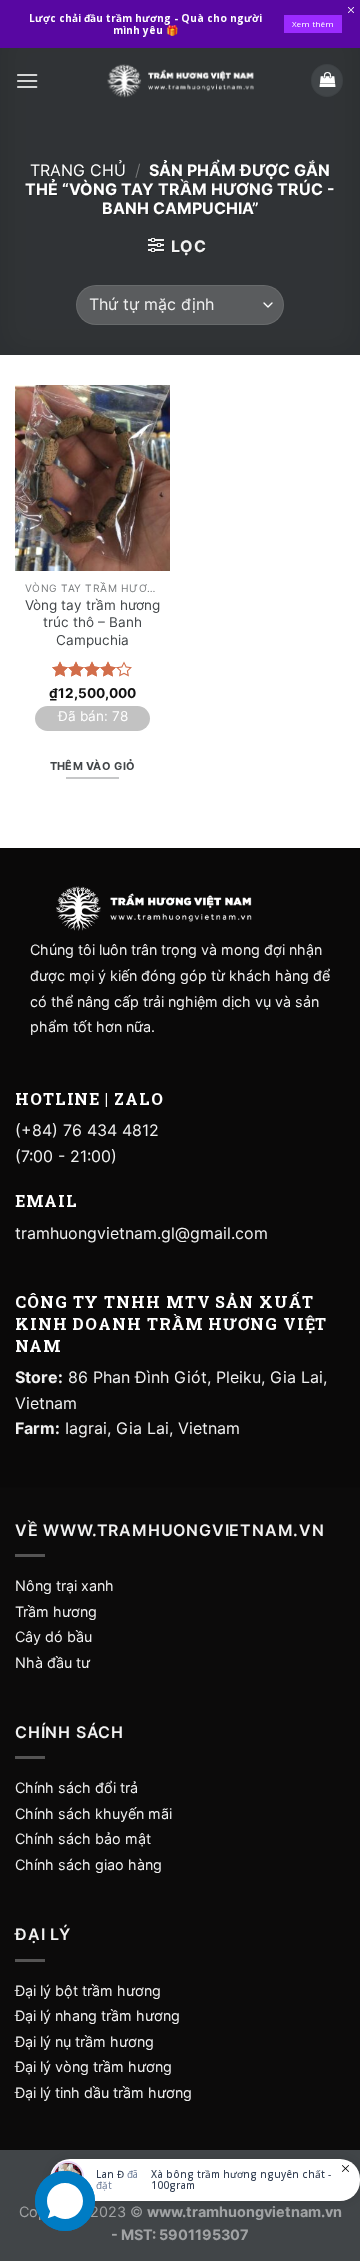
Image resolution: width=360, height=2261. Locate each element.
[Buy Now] (205, 2180)
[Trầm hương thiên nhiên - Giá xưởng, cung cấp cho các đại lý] (180, 80)
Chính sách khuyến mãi (93, 1813)
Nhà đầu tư (54, 1662)
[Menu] (27, 80)
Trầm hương (56, 1611)
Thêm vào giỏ (93, 766)
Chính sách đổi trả (76, 1787)
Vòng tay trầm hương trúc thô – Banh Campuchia (92, 622)
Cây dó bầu (53, 1636)
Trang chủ (78, 170)
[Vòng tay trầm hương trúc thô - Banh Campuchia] (92, 478)
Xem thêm (313, 23)
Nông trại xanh (64, 1585)
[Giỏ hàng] (327, 80)
